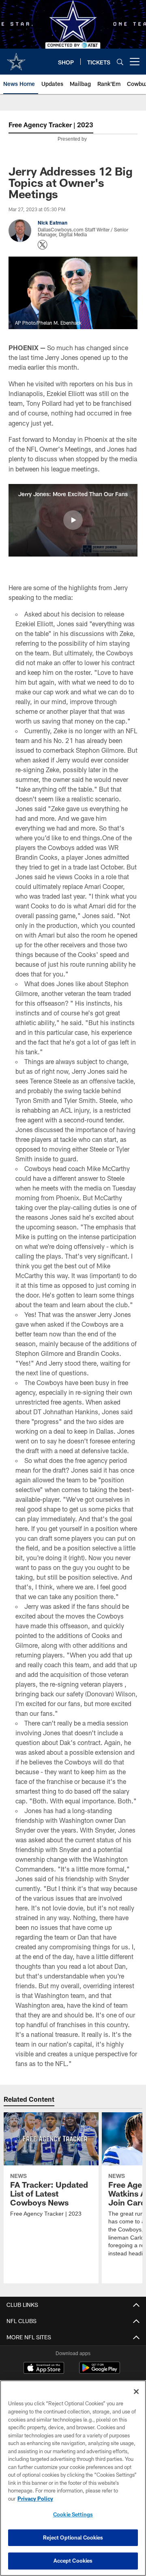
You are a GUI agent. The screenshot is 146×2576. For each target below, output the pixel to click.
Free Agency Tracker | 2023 (51, 125)
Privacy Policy (35, 2499)
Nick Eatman (53, 223)
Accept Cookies (73, 2561)
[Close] (136, 2392)
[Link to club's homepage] (16, 58)
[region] (73, 2478)
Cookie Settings (73, 2514)
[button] (73, 520)
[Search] (120, 62)
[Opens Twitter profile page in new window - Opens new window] (43, 245)
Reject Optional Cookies (73, 2537)
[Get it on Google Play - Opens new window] (100, 2372)
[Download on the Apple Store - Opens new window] (44, 2369)
